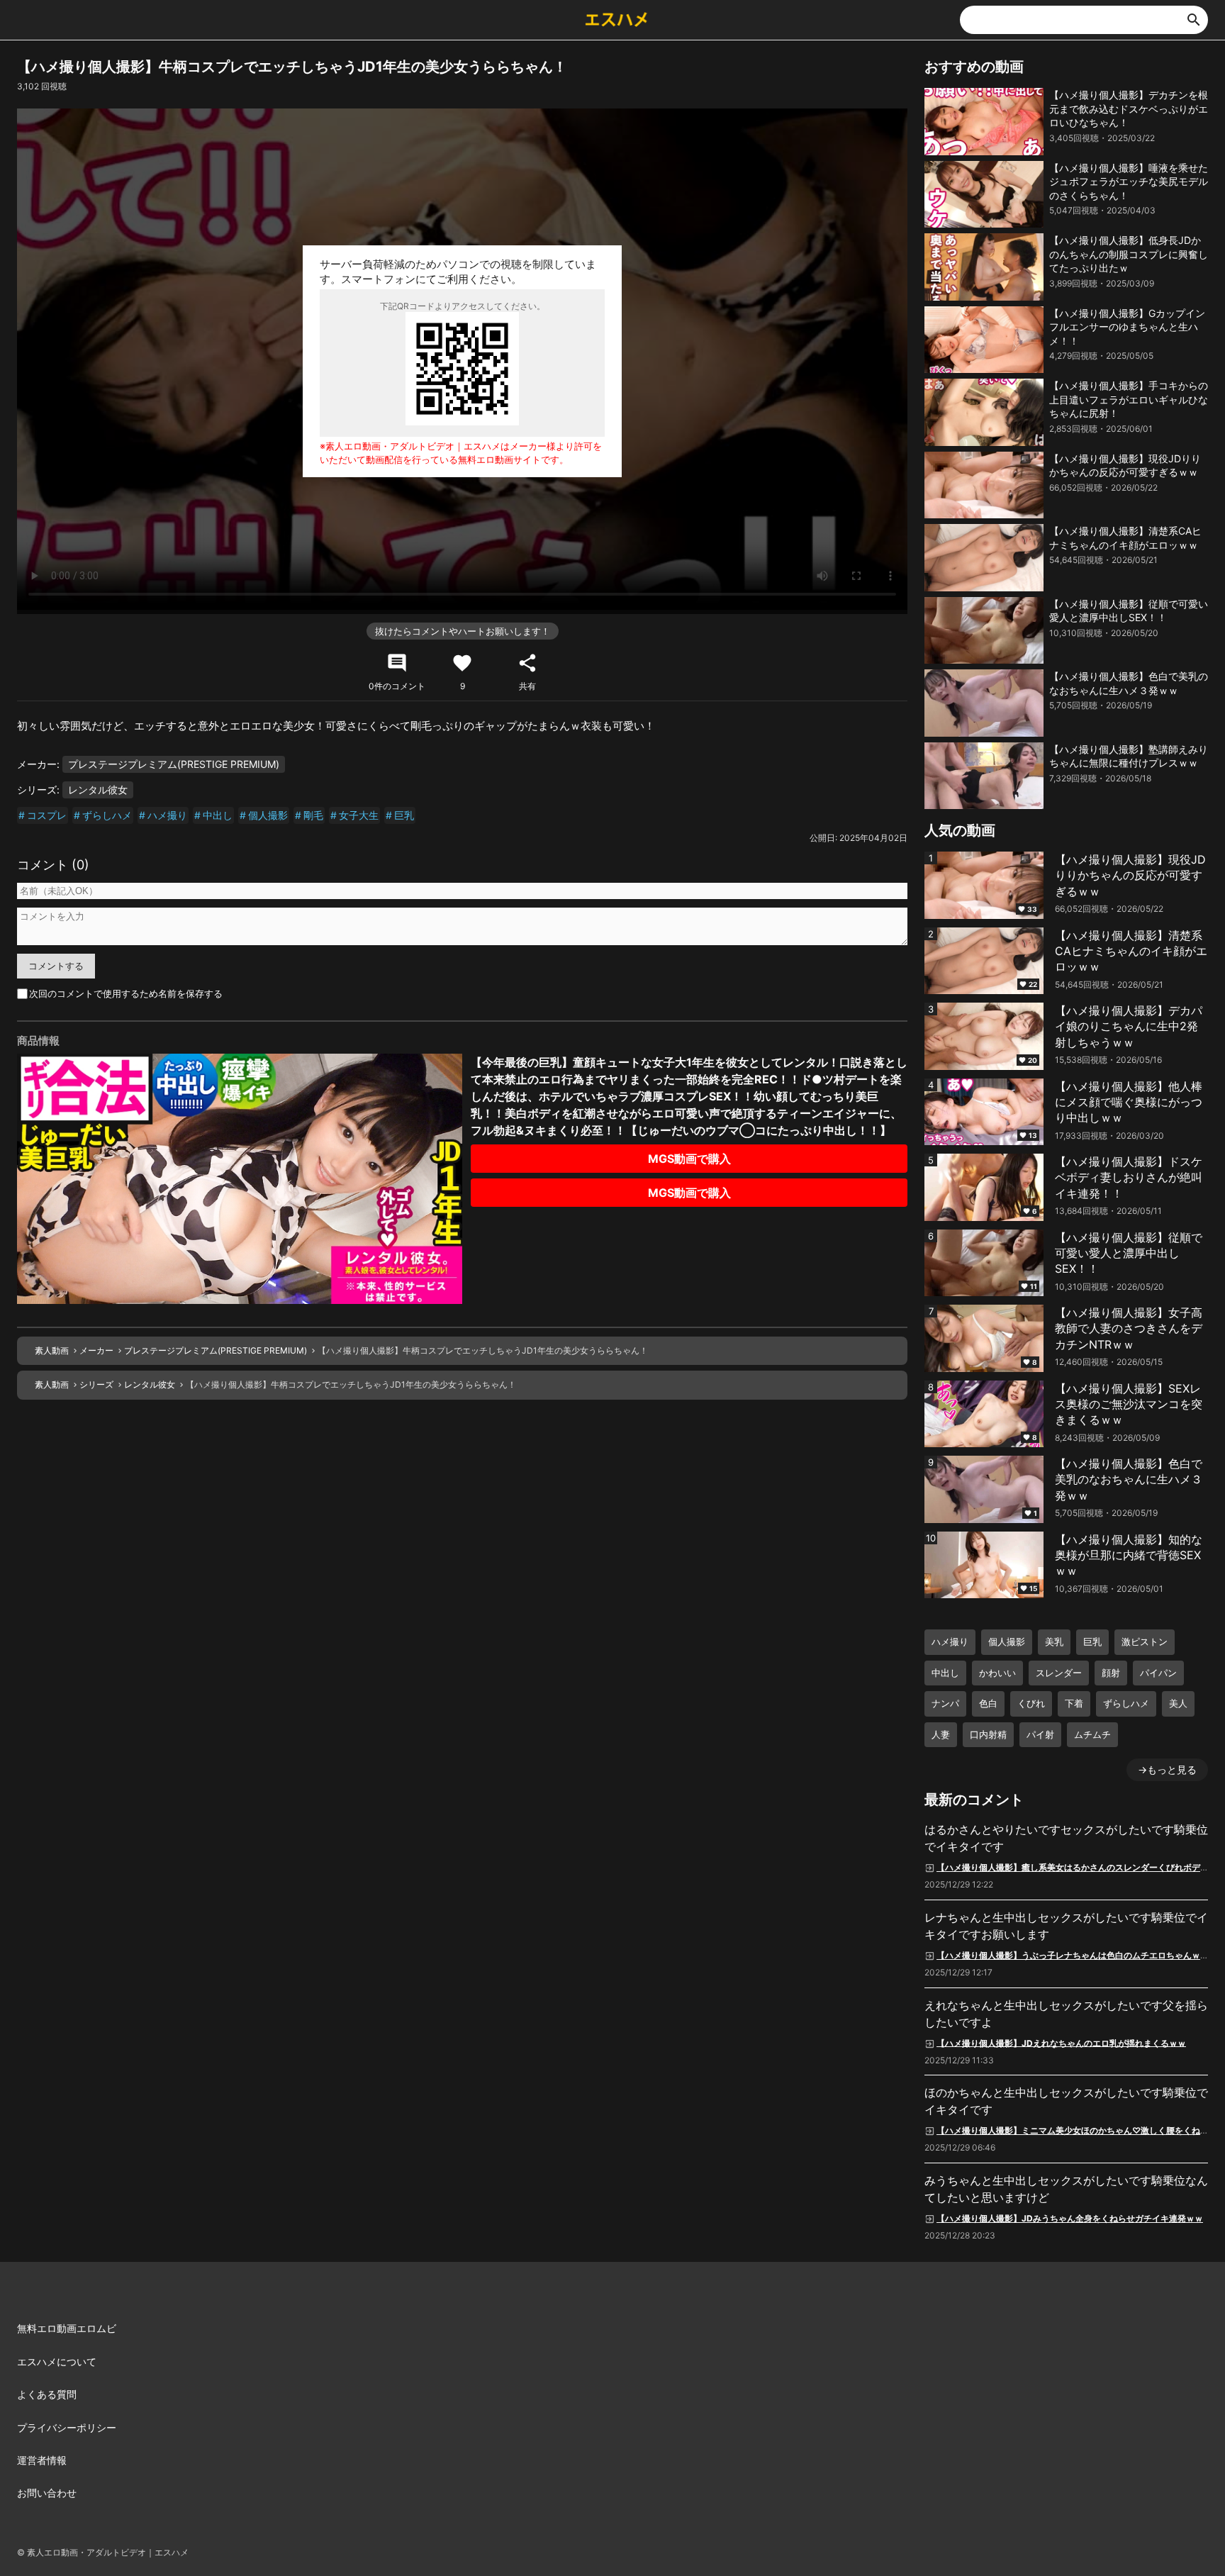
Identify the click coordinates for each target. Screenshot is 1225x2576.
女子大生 (359, 815)
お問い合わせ (47, 2493)
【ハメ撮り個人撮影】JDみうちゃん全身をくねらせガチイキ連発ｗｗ (1070, 2218)
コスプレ (47, 815)
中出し (218, 815)
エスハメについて (57, 2362)
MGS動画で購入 (689, 1159)
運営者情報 (42, 2460)
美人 (1178, 1703)
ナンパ (945, 1703)
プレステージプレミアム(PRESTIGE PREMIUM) (174, 764)
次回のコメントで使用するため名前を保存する (126, 993)
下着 (1074, 1703)
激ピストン (1145, 1641)
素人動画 (52, 1350)
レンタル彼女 (98, 790)
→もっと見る (1167, 1769)
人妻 (941, 1734)
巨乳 (404, 815)
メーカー (96, 1350)
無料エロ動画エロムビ (67, 2328)
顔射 (1111, 1673)
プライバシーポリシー (67, 2427)
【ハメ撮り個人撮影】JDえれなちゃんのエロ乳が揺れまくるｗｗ (1061, 2042)
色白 (988, 1703)
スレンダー (1059, 1673)
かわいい (997, 1673)
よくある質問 (47, 2394)
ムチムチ (1092, 1734)
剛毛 (313, 815)
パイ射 (1040, 1734)
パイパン (1158, 1673)
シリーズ (96, 1384)
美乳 (1054, 1641)
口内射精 (988, 1734)
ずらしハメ (107, 815)
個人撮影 (268, 815)
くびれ (1031, 1703)
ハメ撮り (167, 815)
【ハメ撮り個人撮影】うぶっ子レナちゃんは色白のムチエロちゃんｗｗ (1073, 1955)
